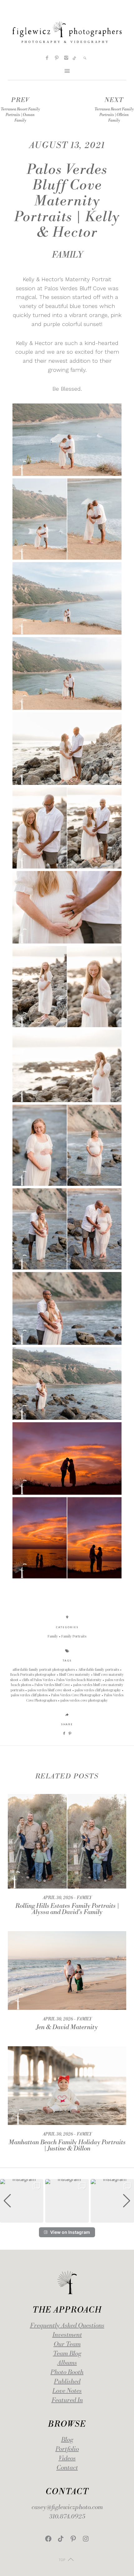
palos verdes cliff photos (30, 1695)
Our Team (67, 2344)
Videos (67, 2459)
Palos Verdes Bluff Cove (53, 1685)
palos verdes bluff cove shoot (50, 1690)
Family (67, 255)
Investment (67, 2335)
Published (67, 2382)
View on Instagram (70, 2232)
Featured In (67, 2400)
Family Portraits (74, 1636)
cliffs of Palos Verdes (38, 1680)
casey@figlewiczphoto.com (67, 2507)
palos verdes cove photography (84, 1700)
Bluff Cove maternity (75, 1674)
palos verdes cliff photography (98, 1690)
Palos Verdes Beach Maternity (79, 1680)
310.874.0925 (67, 2517)
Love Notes (67, 2391)
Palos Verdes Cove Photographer (76, 1695)
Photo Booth (67, 2372)
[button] (67, 2218)
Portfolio (67, 2449)
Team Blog (67, 2354)
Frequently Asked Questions (67, 2326)
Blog (67, 2440)
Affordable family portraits (99, 1669)
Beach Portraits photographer (33, 1674)
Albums (67, 2363)
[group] (22, 2201)
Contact (67, 2468)
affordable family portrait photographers (44, 1669)
